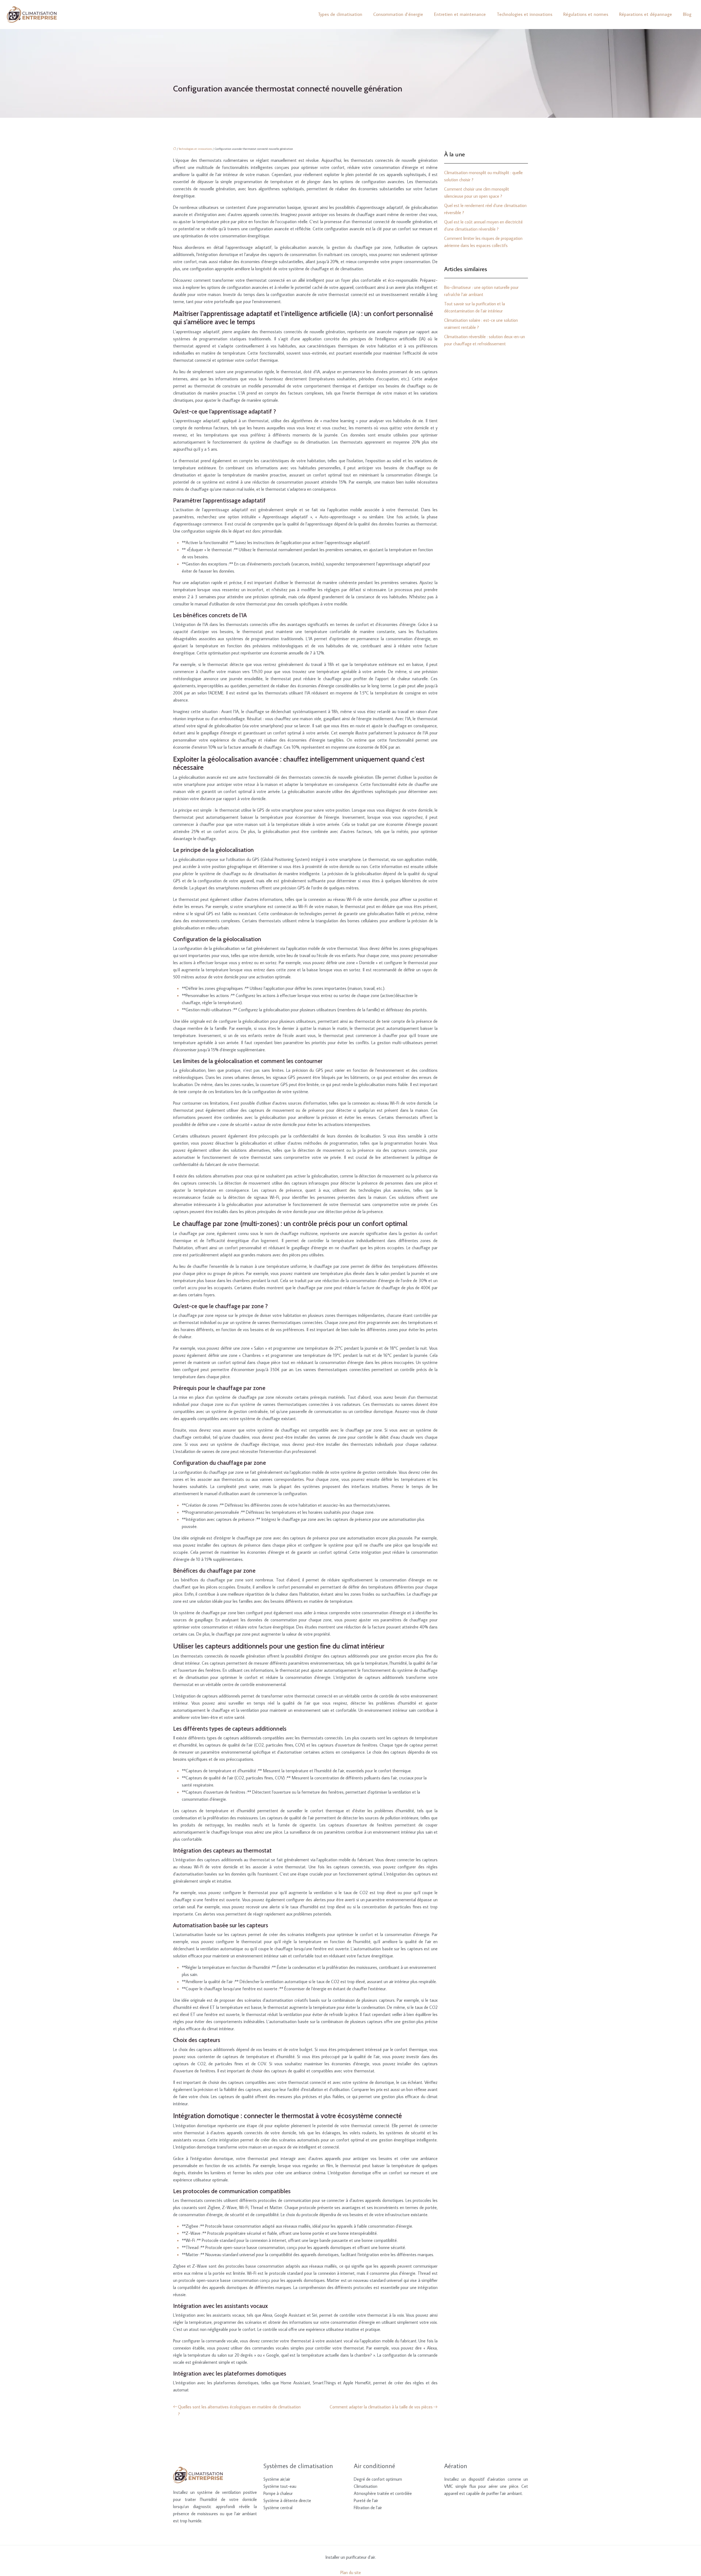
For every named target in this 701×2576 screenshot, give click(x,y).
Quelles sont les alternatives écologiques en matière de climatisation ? (239, 2410)
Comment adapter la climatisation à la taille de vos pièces (381, 2407)
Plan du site (351, 2572)
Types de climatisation (340, 14)
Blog (687, 14)
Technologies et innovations (525, 14)
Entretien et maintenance (460, 14)
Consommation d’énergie (398, 14)
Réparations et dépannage (646, 14)
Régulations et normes (586, 14)
